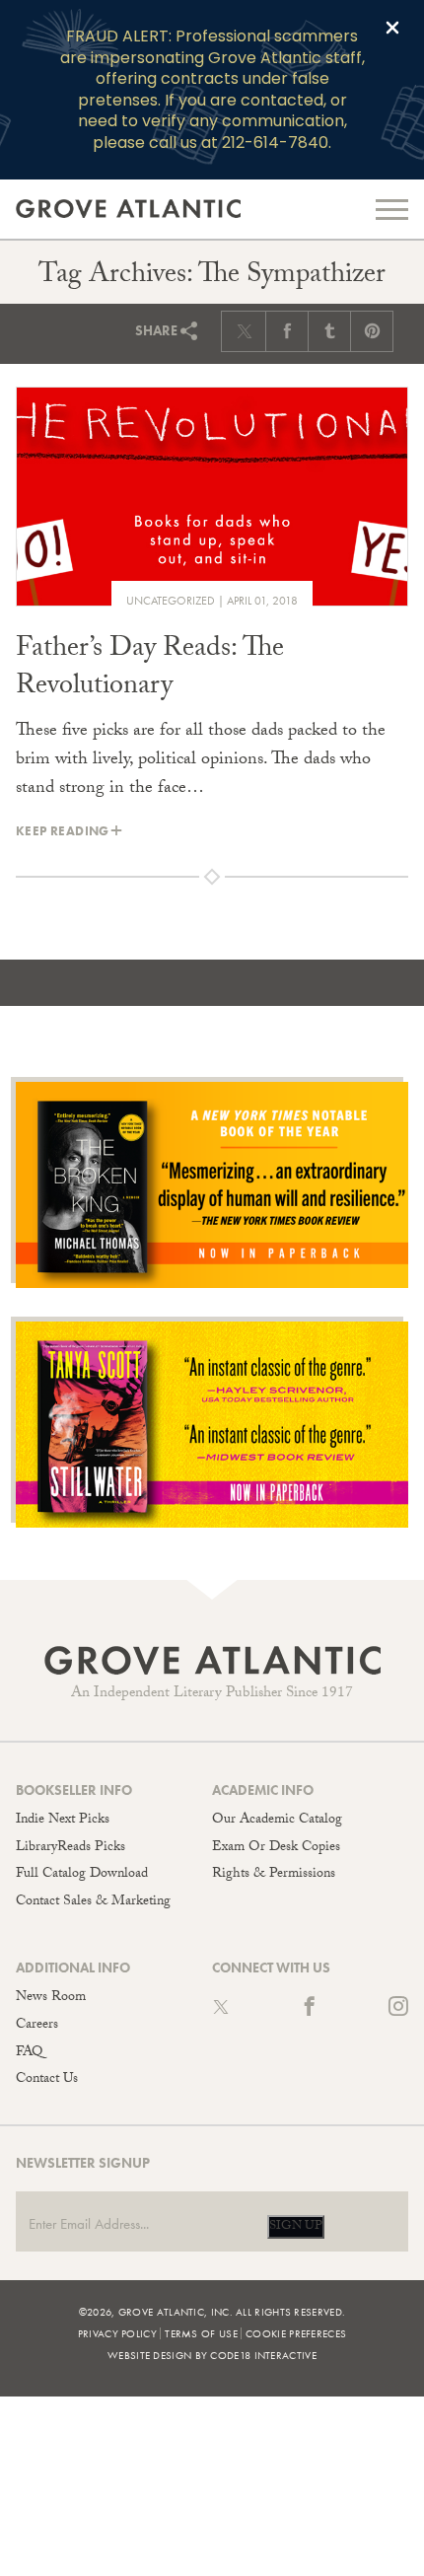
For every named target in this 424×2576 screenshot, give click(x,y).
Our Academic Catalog (277, 1821)
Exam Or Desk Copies (276, 1848)
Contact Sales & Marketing (93, 1902)
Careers (37, 2026)
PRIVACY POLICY (117, 2333)
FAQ (29, 2053)
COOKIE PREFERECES (296, 2333)
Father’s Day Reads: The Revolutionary (150, 670)
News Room (51, 1998)
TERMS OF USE (201, 2333)
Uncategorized (171, 601)
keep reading (63, 831)
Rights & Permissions (274, 1875)
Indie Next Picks (63, 1821)
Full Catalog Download (82, 1875)
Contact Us (47, 2080)
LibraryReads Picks (71, 1848)
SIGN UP (296, 2227)
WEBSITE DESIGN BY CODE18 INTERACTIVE (212, 2355)
